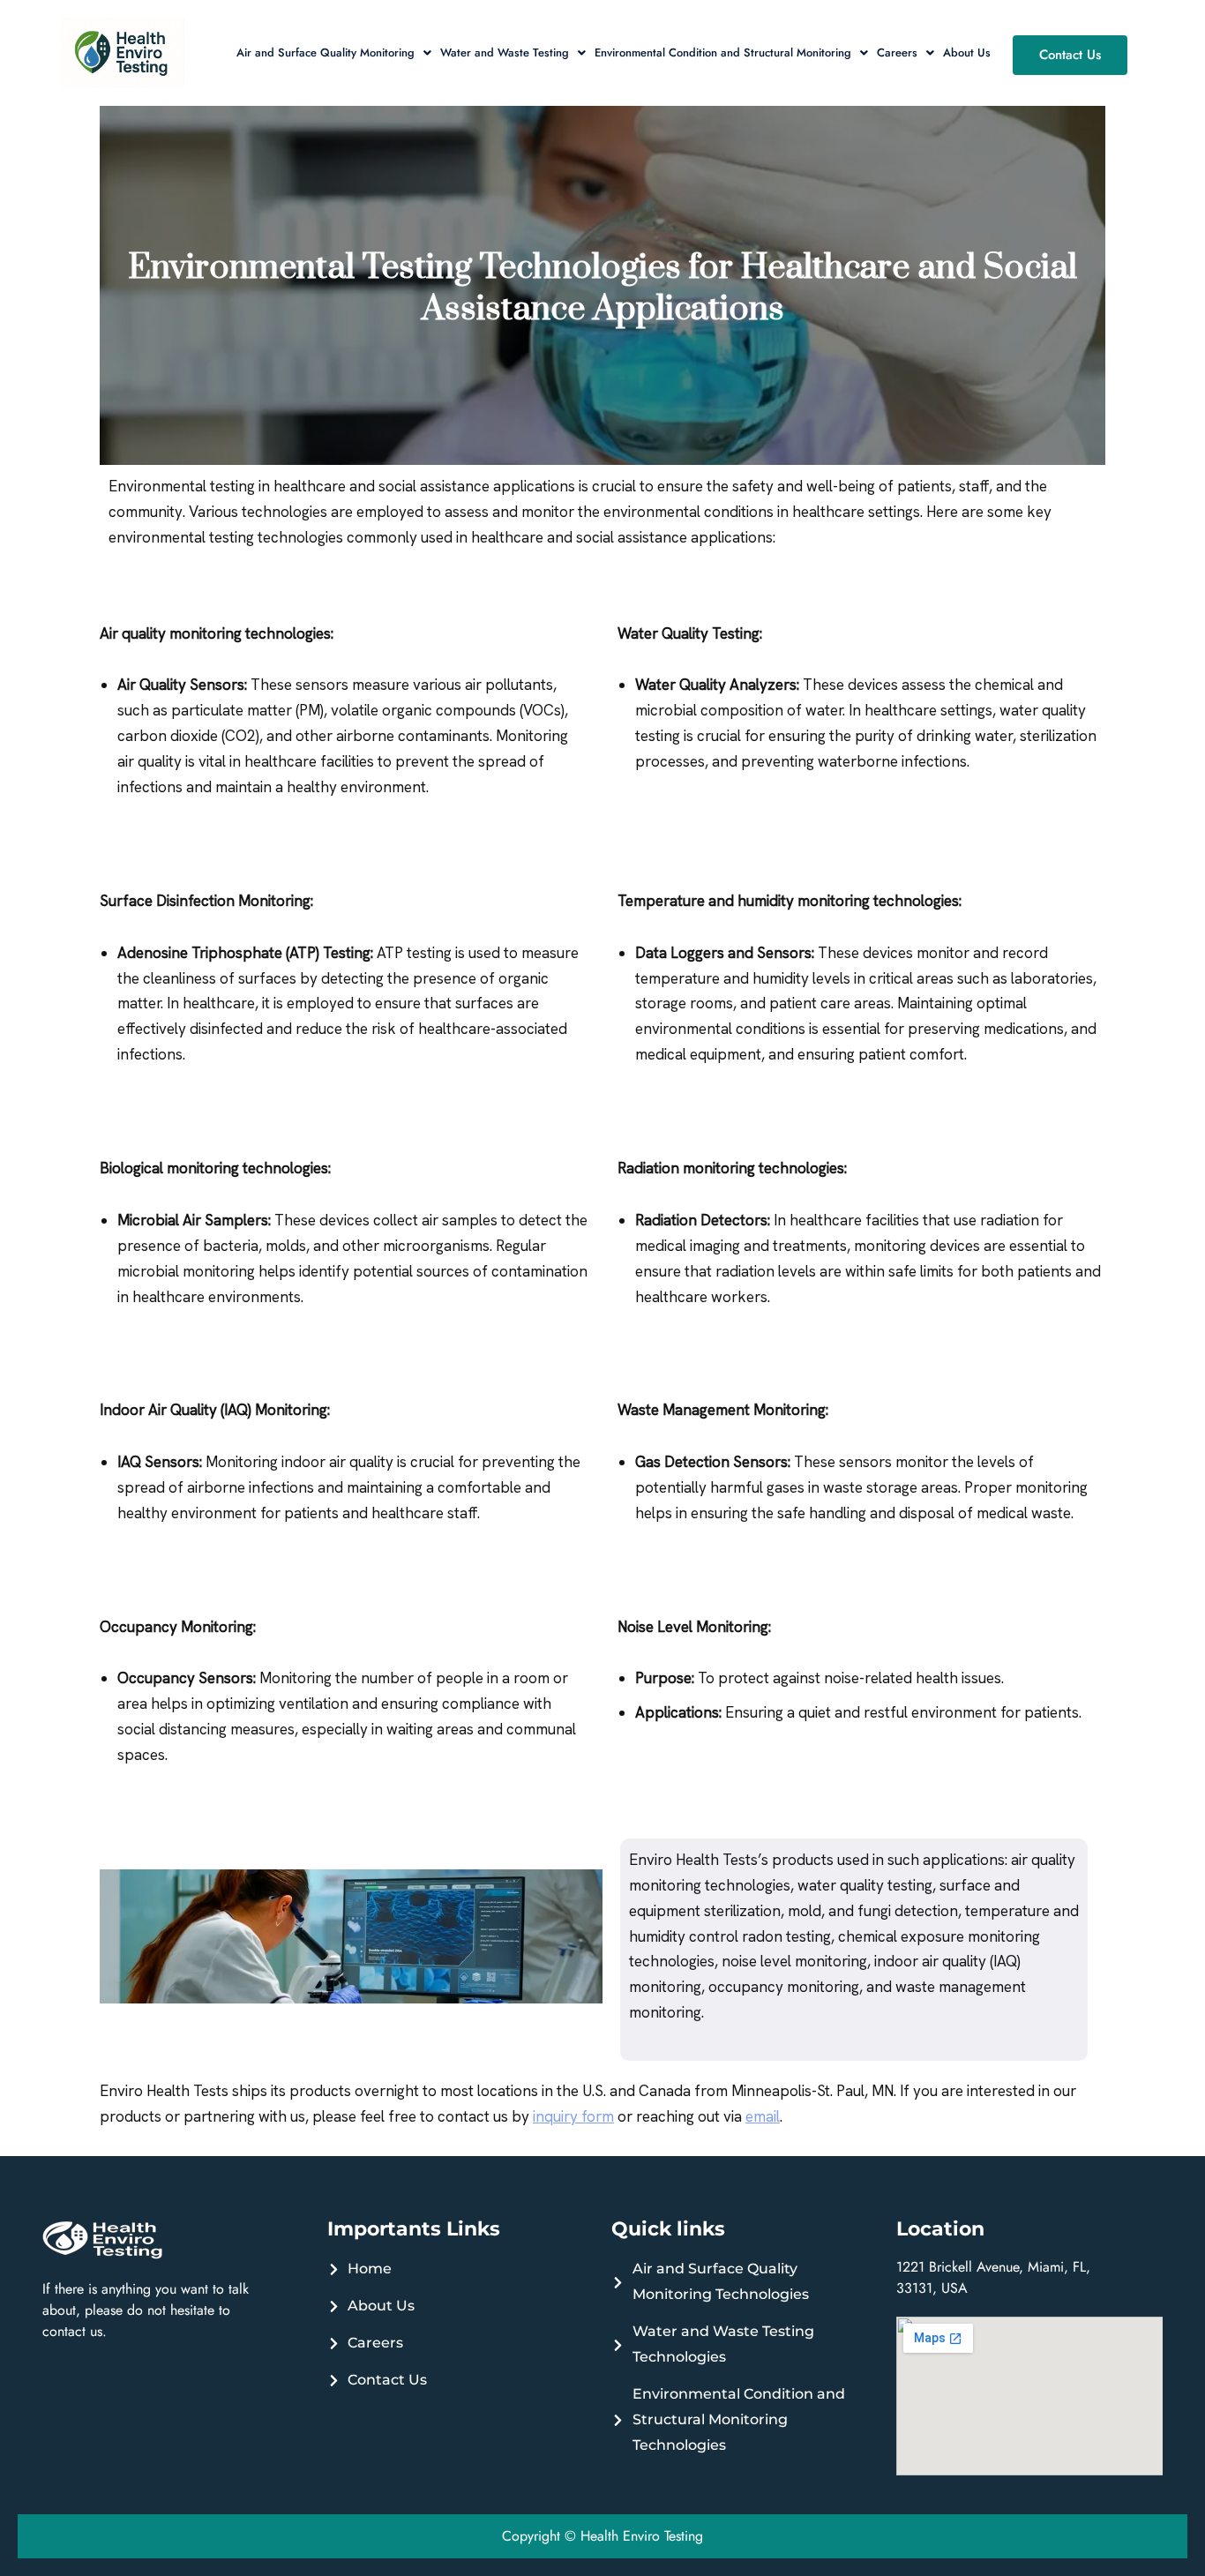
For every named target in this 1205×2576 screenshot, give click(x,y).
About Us (967, 52)
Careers (897, 52)
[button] (334, 52)
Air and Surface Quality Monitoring (326, 52)
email (763, 2116)
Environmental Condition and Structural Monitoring (723, 52)
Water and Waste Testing (505, 52)
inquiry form (573, 2116)
